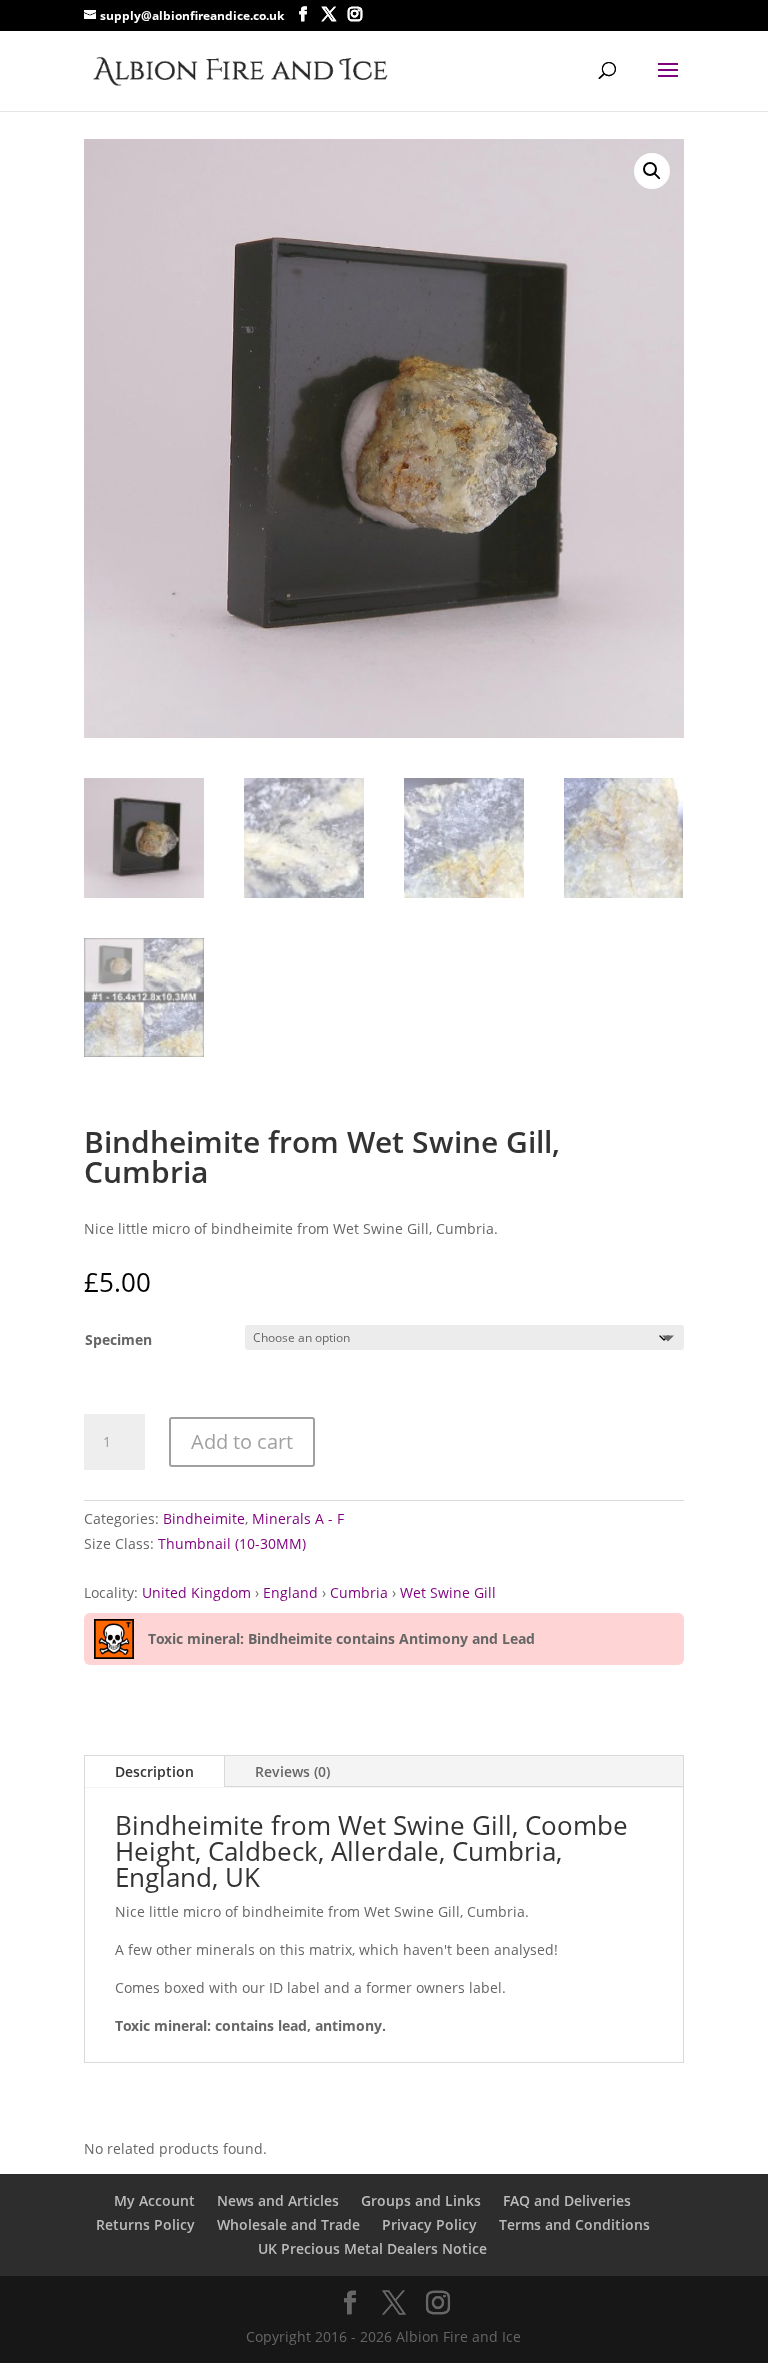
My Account (154, 2200)
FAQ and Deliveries (567, 2200)
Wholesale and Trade (288, 2224)
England (290, 1592)
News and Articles (278, 2200)
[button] (652, 171)
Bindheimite (204, 1518)
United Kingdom (196, 1592)
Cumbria (359, 1592)
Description (154, 1771)
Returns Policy (145, 2224)
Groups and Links (421, 2200)
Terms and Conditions (574, 2224)
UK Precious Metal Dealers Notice (372, 2248)
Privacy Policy (429, 2224)
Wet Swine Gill (448, 1592)
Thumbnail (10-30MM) (232, 1543)
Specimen (118, 1339)
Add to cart (242, 1441)
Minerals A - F (298, 1518)
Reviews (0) (292, 1771)
